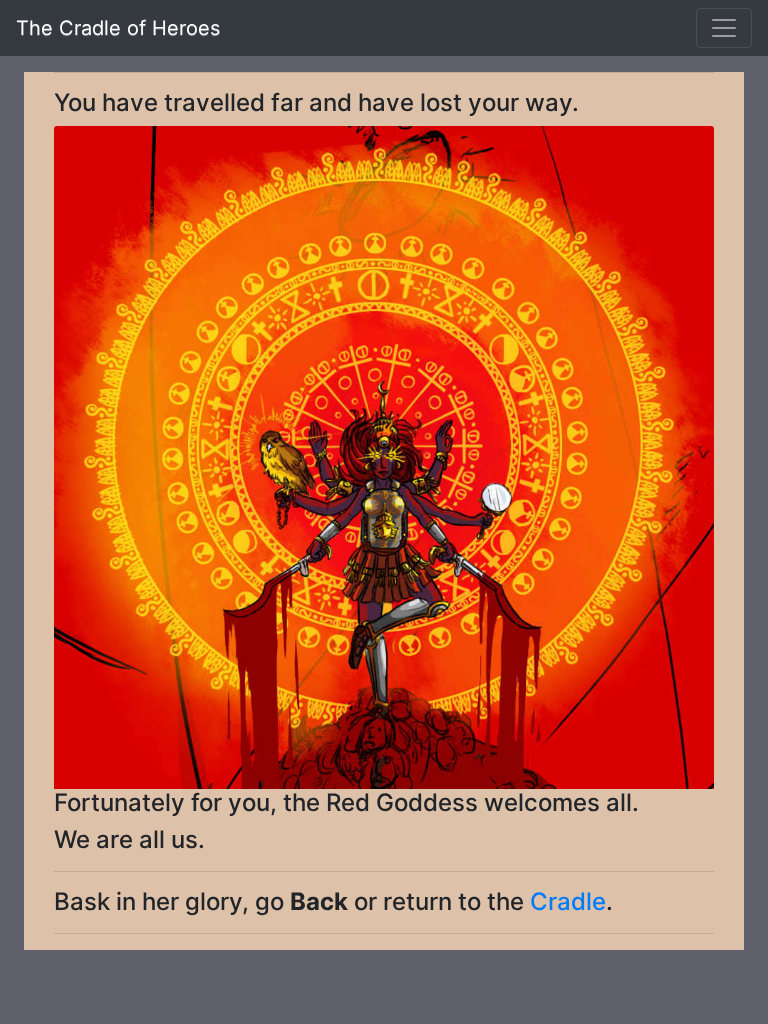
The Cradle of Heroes (118, 28)
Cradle (568, 901)
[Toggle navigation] (724, 28)
